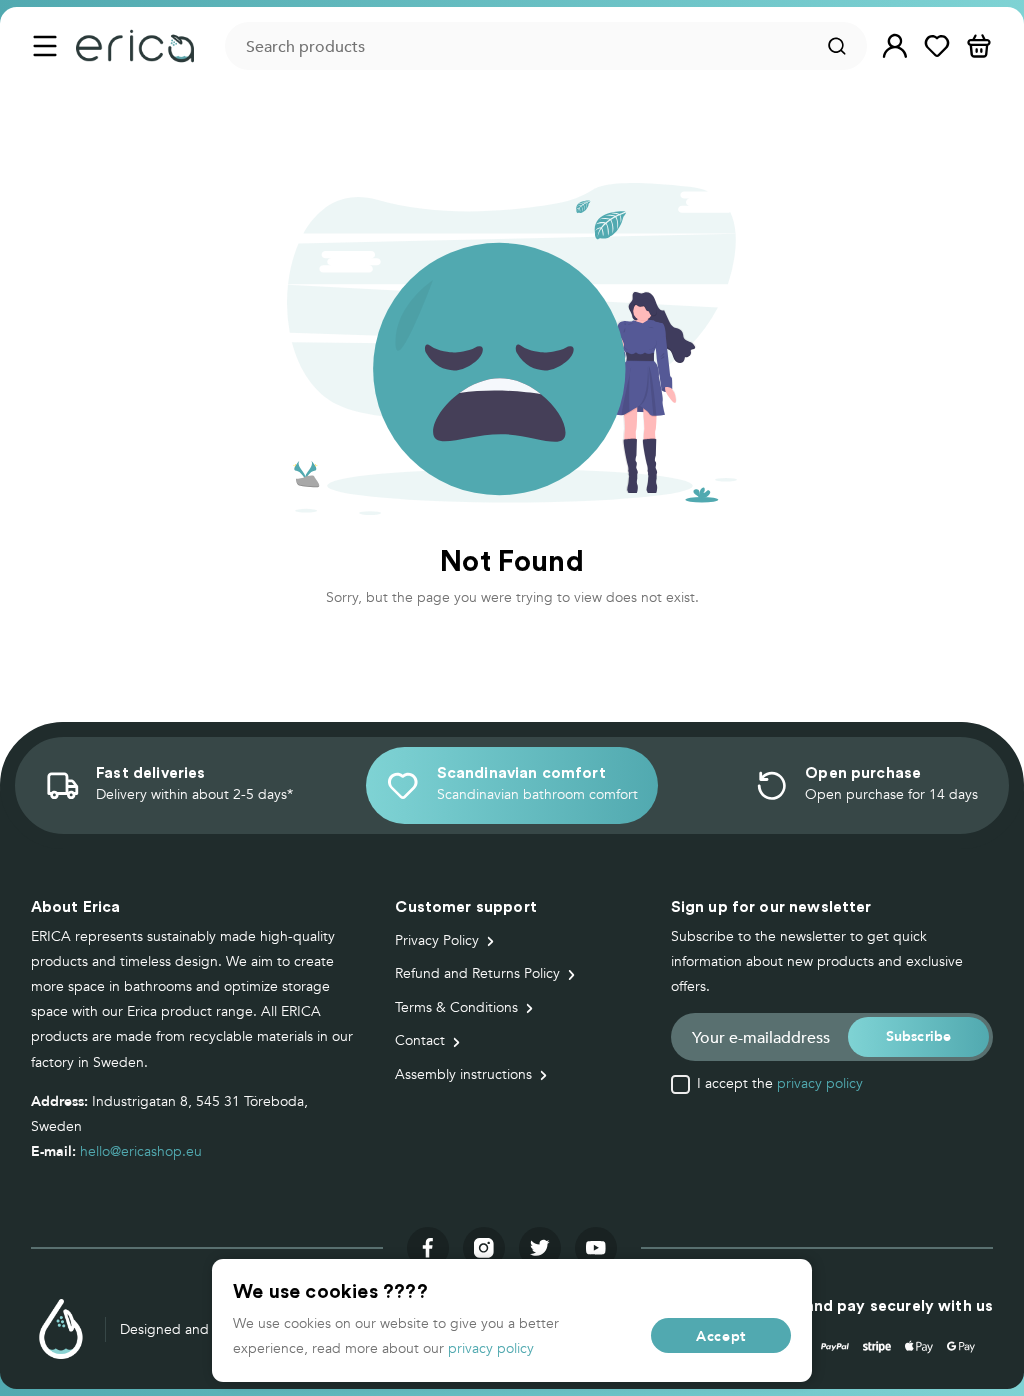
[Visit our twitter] (540, 1248)
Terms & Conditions (456, 1007)
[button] (895, 46)
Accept (721, 1336)
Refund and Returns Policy (477, 973)
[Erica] (135, 46)
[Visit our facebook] (428, 1248)
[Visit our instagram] (484, 1248)
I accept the (780, 1084)
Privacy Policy (437, 940)
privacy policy (820, 1083)
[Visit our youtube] (596, 1248)
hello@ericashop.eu (141, 1151)
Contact (420, 1040)
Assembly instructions (463, 1074)
